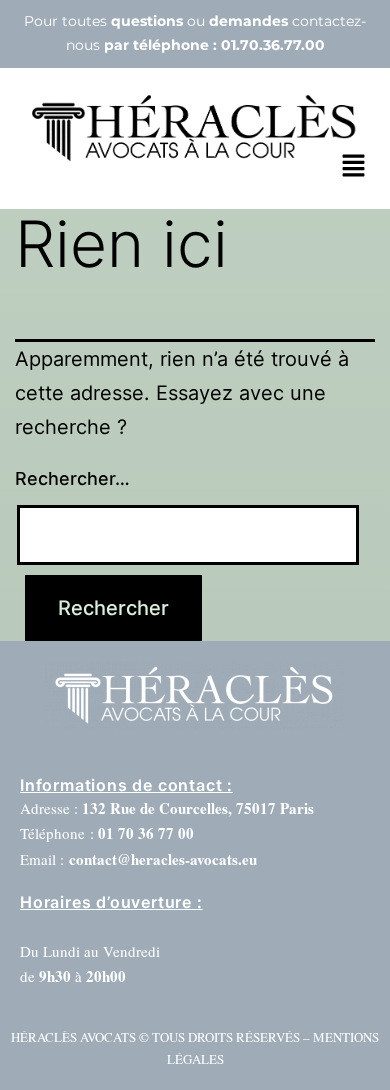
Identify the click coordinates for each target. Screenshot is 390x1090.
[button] (353, 166)
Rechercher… (72, 478)
